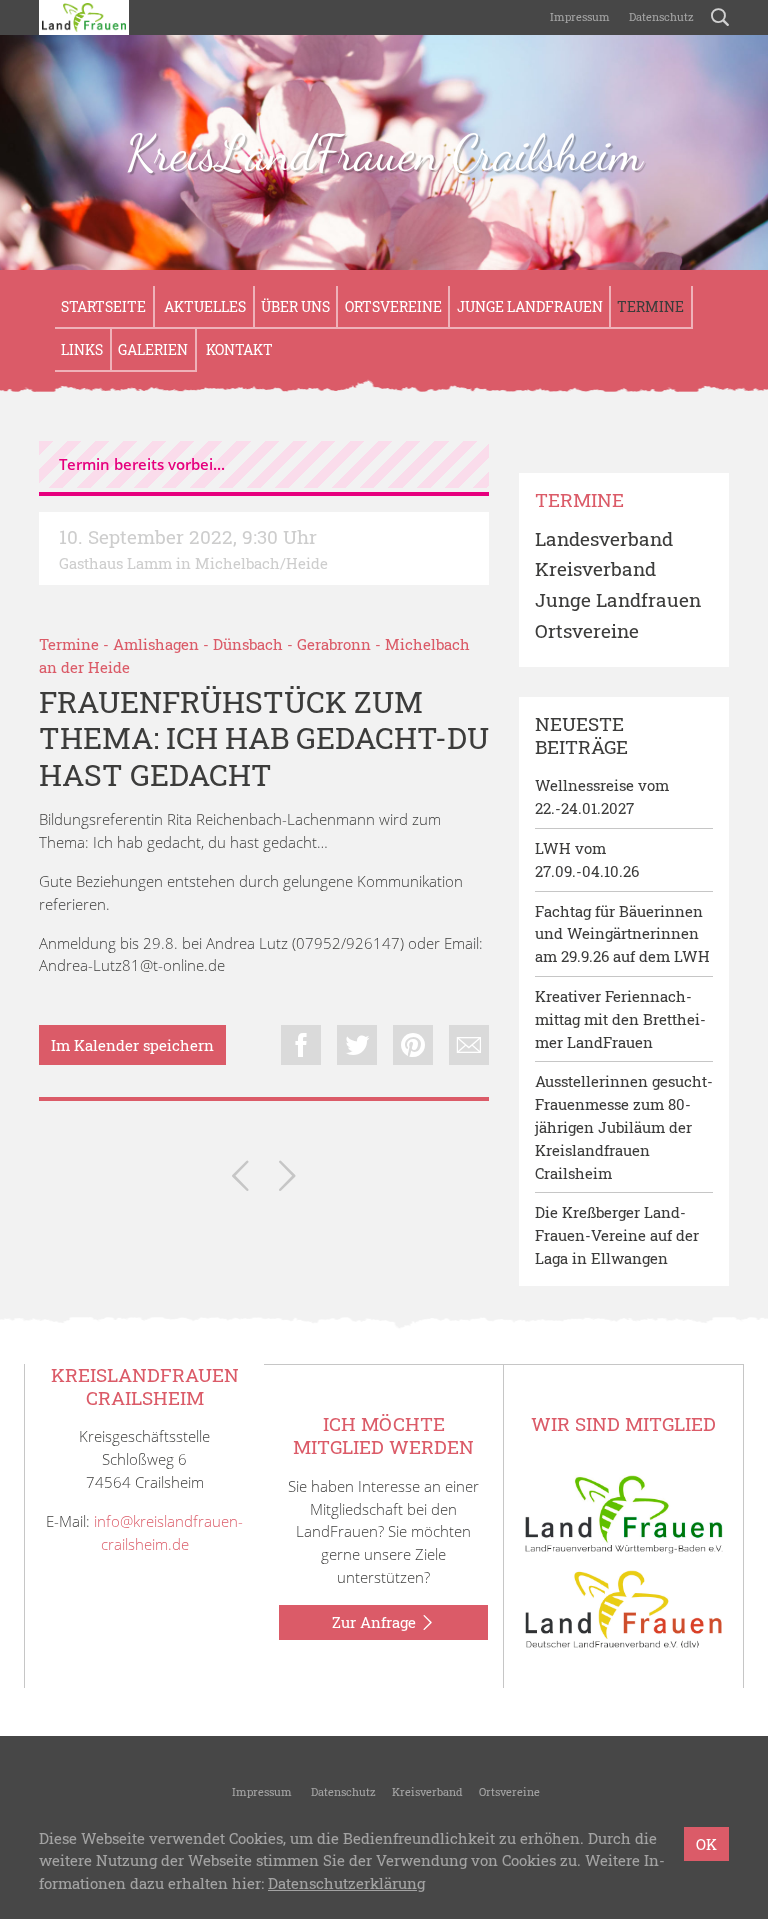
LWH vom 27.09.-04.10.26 (587, 859)
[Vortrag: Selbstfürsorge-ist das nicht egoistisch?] (240, 1179)
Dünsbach (248, 644)
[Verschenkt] (287, 1179)
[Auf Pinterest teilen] (413, 1045)
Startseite (103, 306)
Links (82, 349)
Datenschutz (660, 16)
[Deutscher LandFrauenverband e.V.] (624, 1608)
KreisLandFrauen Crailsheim (384, 153)
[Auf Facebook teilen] (301, 1045)
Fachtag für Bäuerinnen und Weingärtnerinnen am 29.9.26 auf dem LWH (622, 934)
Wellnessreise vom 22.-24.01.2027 (602, 796)
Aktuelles (203, 306)
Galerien (153, 349)
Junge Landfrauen (530, 306)
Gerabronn (334, 644)
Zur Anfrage (376, 1622)
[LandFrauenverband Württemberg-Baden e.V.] (624, 1513)
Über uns (295, 306)
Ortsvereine (393, 306)
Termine (650, 306)
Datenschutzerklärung (346, 1883)
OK (706, 1844)
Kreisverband (595, 569)
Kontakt (238, 349)
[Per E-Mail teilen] (469, 1045)
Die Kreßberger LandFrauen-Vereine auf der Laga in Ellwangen (617, 1235)
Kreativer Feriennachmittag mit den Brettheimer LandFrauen (620, 1019)
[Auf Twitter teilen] (357, 1045)
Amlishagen (156, 644)
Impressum (578, 16)
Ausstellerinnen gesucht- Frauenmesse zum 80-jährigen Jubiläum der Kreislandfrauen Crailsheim (624, 1126)
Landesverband (604, 539)
